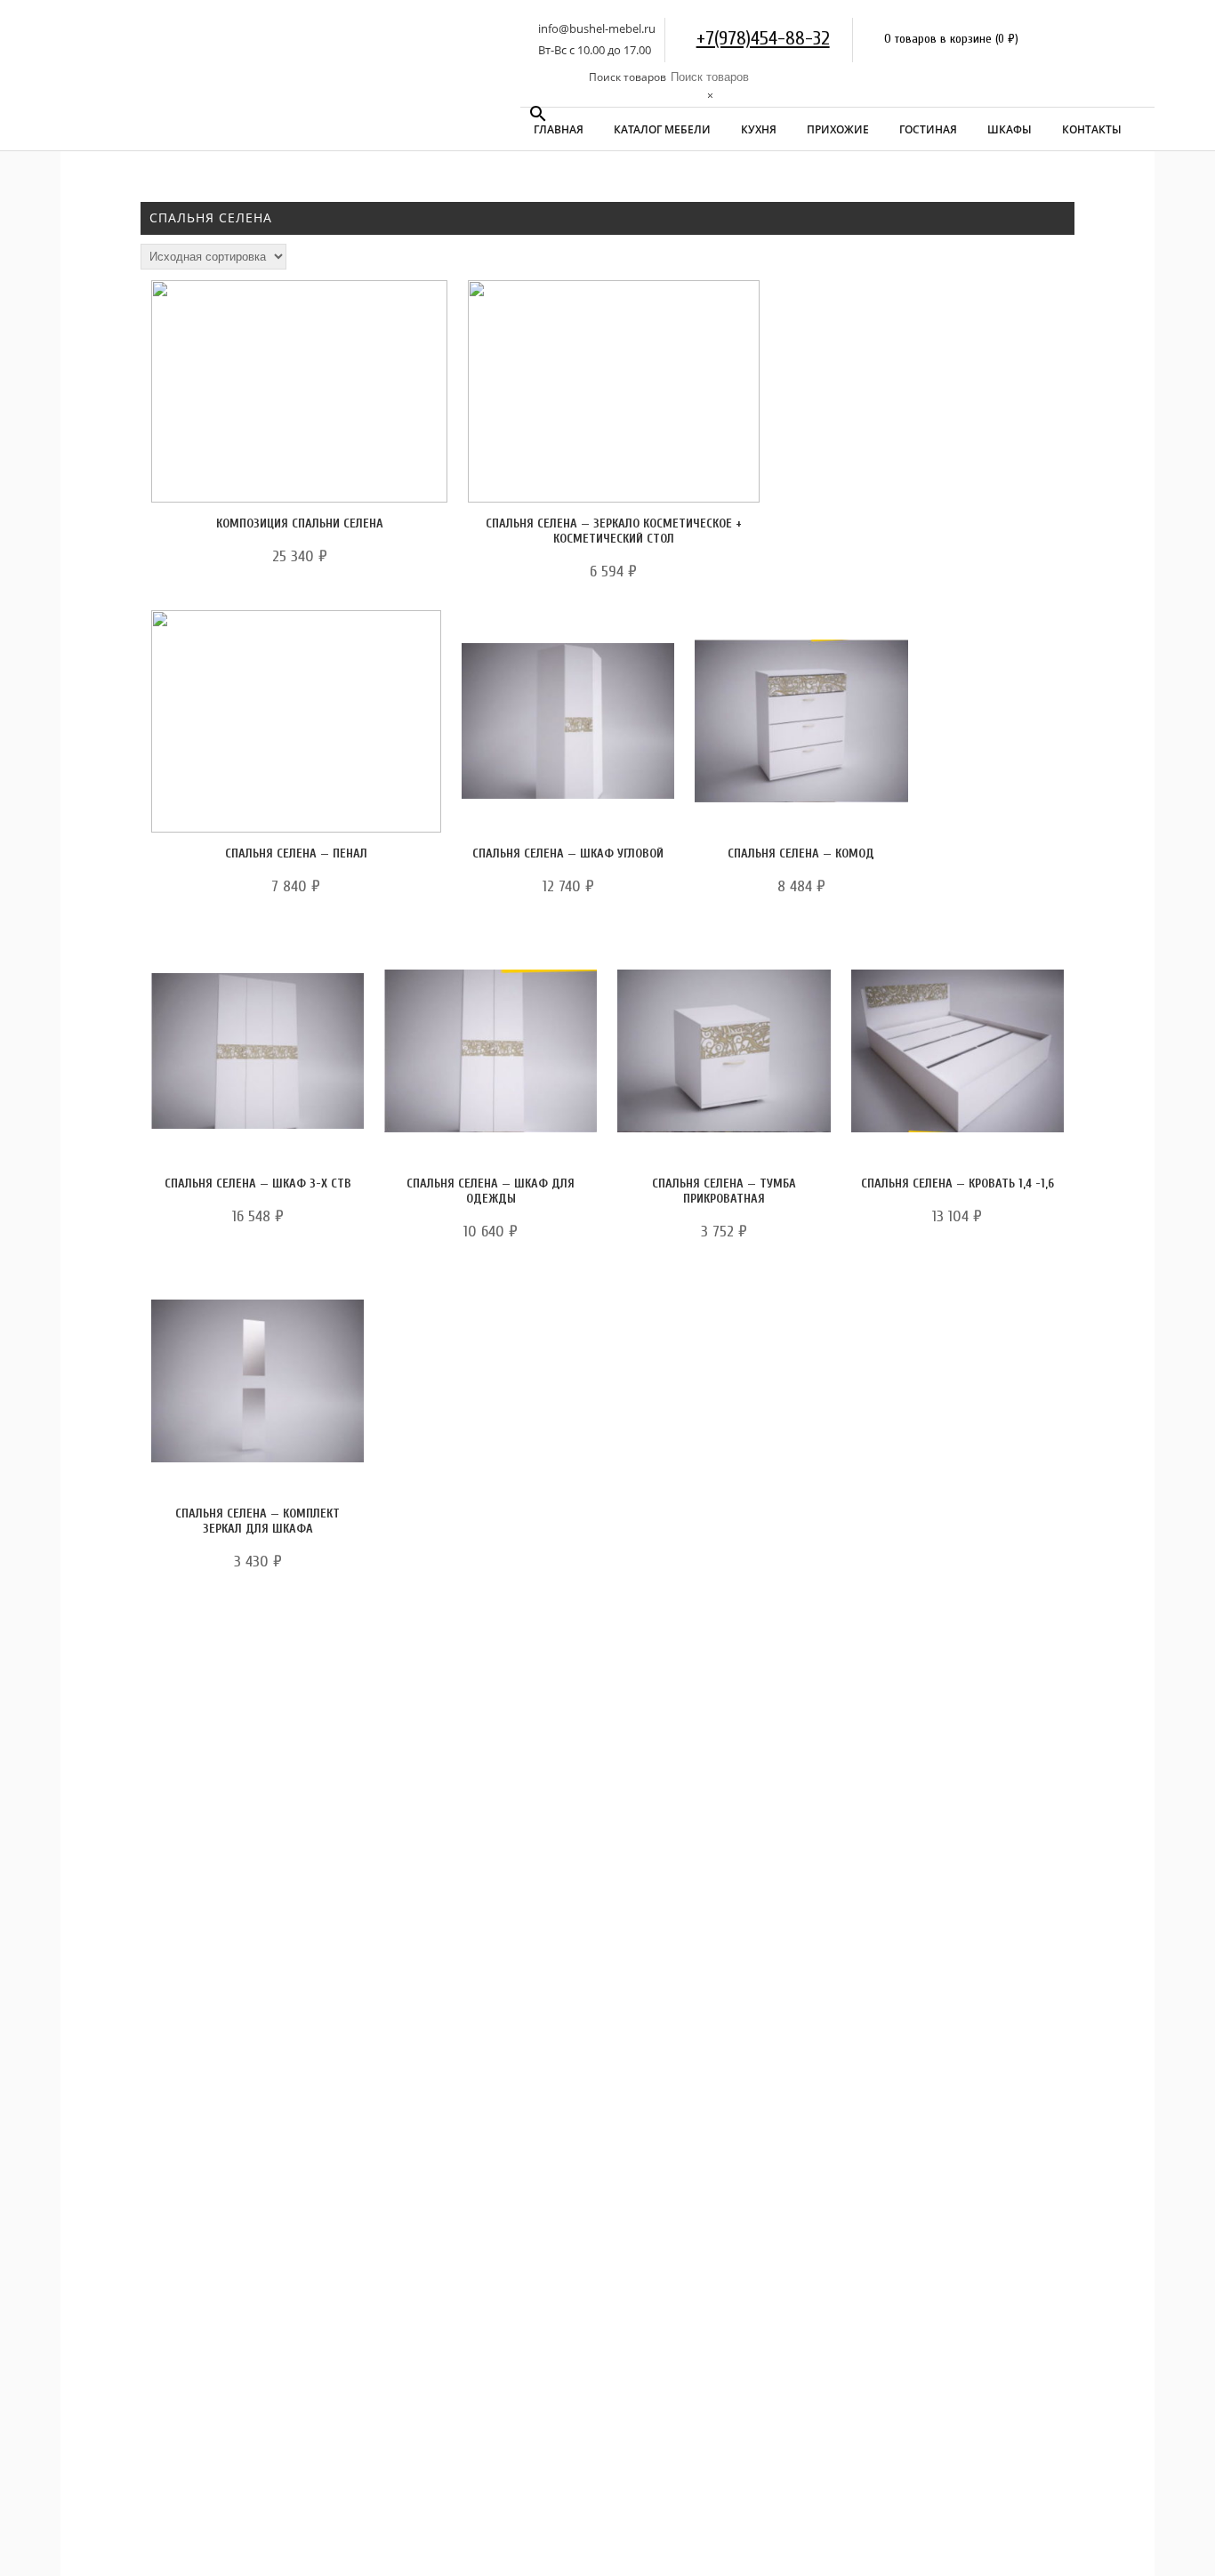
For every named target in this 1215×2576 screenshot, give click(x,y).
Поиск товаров (628, 77)
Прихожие (838, 129)
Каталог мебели (662, 129)
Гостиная (928, 129)
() (1007, 39)
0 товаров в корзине (938, 39)
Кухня (759, 129)
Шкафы (1010, 129)
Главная (559, 129)
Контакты (1092, 129)
